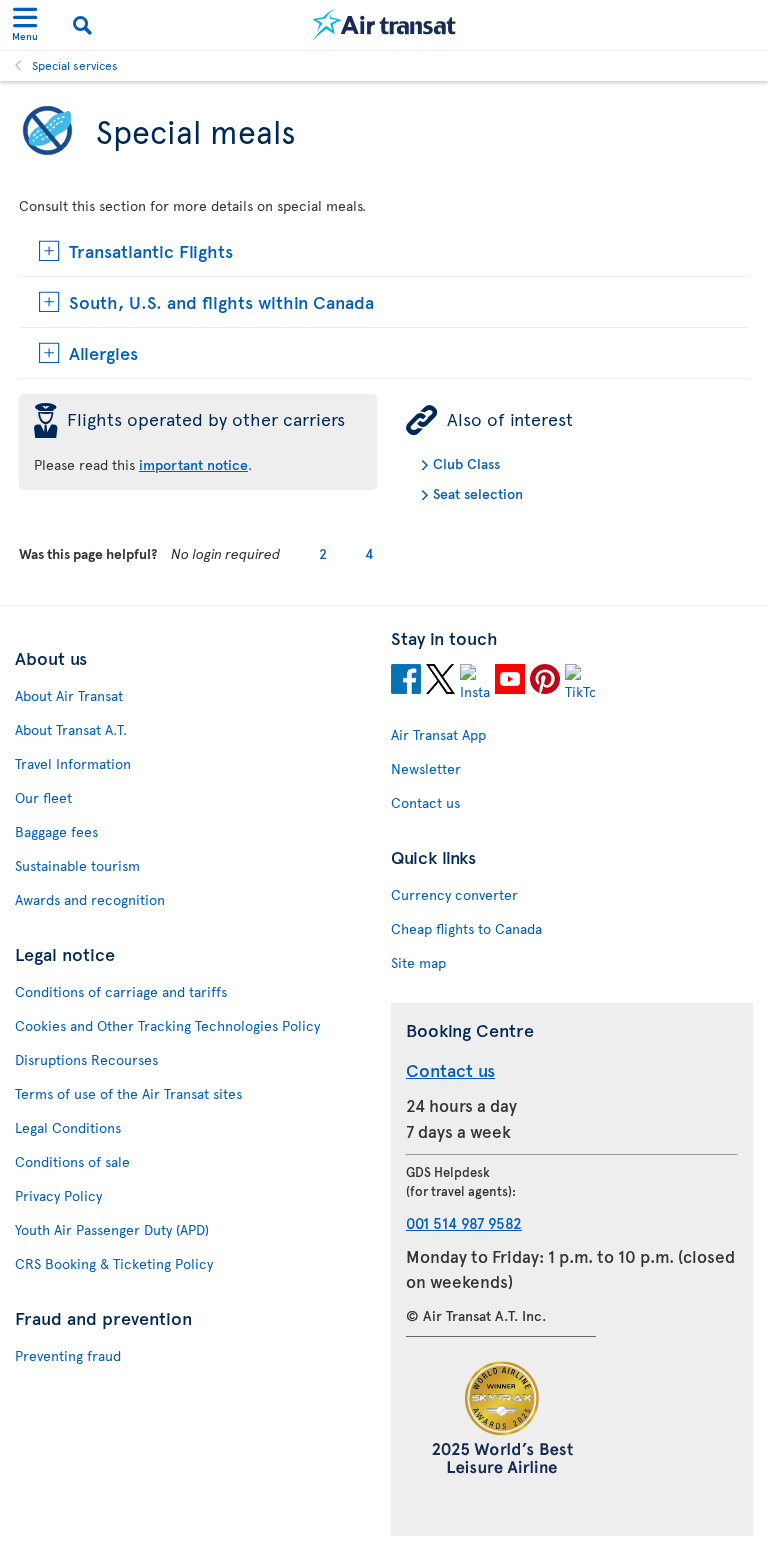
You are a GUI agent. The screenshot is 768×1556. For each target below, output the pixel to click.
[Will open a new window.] (406, 682)
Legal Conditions (68, 1127)
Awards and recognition (90, 899)
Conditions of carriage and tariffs (121, 991)
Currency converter (454, 894)
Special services (75, 65)
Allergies (103, 352)
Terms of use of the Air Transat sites (128, 1093)
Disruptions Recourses (86, 1059)
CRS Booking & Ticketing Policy (114, 1263)
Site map (418, 962)
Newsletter (426, 768)
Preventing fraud (68, 1355)
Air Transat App (438, 734)
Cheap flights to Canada (466, 928)
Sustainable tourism (77, 865)
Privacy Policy (58, 1195)
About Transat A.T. (71, 729)
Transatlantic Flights (151, 250)
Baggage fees (56, 831)
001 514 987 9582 (464, 1222)
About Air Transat (69, 695)
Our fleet (43, 797)
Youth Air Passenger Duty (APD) (112, 1229)
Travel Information (73, 763)
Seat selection (478, 493)
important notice (193, 464)
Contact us (425, 802)
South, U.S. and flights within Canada (221, 301)
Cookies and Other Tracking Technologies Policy (167, 1025)
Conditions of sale (72, 1161)
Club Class (466, 463)
